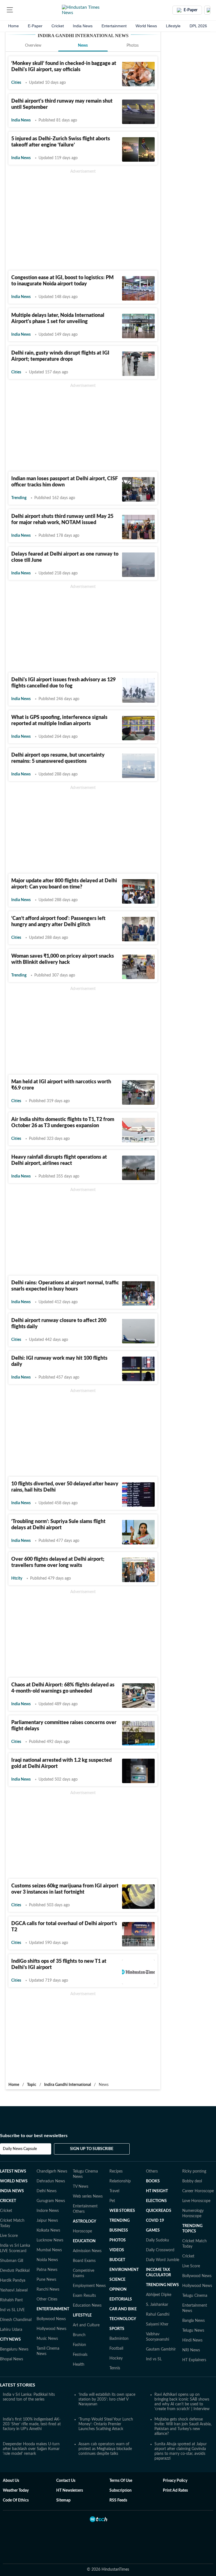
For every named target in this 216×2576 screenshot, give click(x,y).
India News (83, 26)
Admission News (87, 2251)
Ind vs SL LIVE (12, 2310)
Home (13, 26)
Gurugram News (51, 2201)
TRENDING (120, 2221)
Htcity (17, 1578)
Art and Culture (86, 2325)
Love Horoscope (196, 2201)
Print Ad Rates (175, 2491)
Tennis (115, 2368)
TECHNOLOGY (123, 2319)
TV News (81, 2187)
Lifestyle (173, 26)
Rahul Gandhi (158, 2315)
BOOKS (153, 2181)
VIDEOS (117, 2250)
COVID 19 (155, 2221)
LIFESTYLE (82, 2315)
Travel (114, 2191)
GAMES (153, 2230)
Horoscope (82, 2231)
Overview (33, 46)
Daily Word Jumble (163, 2260)
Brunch (79, 2335)
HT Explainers (194, 2360)
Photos (133, 46)
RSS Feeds (118, 2500)
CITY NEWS (10, 2340)
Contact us (66, 2481)
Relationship (120, 2181)
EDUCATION (84, 2241)
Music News (47, 2339)
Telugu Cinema (195, 2296)
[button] (10, 10)
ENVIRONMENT (124, 2270)
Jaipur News (47, 2221)
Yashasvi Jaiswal (14, 2290)
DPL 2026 (198, 26)
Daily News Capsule (20, 2149)
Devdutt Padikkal (15, 2271)
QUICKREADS (159, 2211)
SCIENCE (117, 2280)
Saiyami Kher (157, 2324)
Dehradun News (51, 2181)
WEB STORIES (122, 2211)
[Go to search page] (20, 10)
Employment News (89, 2286)
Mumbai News (49, 2250)
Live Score (9, 2236)
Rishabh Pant (11, 2300)
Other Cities (47, 2299)
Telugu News (193, 2331)
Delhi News (47, 2191)
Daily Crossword (160, 2250)
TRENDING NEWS (162, 2285)
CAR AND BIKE (123, 2309)
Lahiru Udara (11, 2330)
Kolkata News (48, 2230)
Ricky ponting (194, 2171)
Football (116, 2349)
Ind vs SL (154, 2359)
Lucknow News (50, 2240)
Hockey (116, 2358)
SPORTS (117, 2329)
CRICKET (8, 2201)
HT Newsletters (70, 2491)
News (83, 46)
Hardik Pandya (13, 2280)
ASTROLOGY (85, 2221)
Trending (19, 498)
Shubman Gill (12, 2261)
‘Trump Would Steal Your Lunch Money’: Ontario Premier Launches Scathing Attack (106, 2424)
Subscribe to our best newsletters (34, 2136)
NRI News (191, 2350)
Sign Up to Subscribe (92, 2149)
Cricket (58, 26)
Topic (32, 2085)
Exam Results (84, 2296)
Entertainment (114, 26)
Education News (87, 2306)
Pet (112, 2201)
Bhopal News (12, 2359)
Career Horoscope (198, 2191)
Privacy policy (175, 2481)
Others (152, 2171)
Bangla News (193, 2321)
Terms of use (121, 2481)
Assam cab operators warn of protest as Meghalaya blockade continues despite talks (105, 2449)
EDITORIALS (121, 2299)
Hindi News (192, 2340)
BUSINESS (119, 2230)
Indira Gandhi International (67, 2085)
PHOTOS (118, 2240)
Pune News (46, 2280)
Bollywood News (51, 2319)
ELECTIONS (156, 2201)
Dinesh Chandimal (16, 2320)
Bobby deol (192, 2181)
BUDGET (117, 2260)
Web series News (88, 2196)
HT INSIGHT (157, 2191)
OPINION (118, 2289)
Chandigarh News (52, 2171)
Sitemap (63, 2500)
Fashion (79, 2345)
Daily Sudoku (157, 2240)
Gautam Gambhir (161, 2349)
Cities (16, 83)
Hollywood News (51, 2329)
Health (79, 2365)
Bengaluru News (14, 2349)
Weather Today (16, 2491)
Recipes (116, 2171)
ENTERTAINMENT (53, 2309)
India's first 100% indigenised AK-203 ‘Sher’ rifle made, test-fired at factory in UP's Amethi (32, 2424)
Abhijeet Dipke (159, 2295)
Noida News (47, 2260)
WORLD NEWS (14, 2181)
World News (146, 26)
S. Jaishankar (157, 2305)
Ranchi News (48, 2289)
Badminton (119, 2339)
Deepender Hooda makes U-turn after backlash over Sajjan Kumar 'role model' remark (31, 2449)
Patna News (47, 2270)
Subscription (121, 2491)
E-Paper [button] (191, 10)
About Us (11, 2481)
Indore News (48, 2211)
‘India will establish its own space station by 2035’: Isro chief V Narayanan (107, 2399)
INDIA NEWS (12, 2191)
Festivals (80, 2355)
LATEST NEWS (13, 2171)
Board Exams (84, 2261)
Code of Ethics (16, 2500)
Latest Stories (18, 2385)
